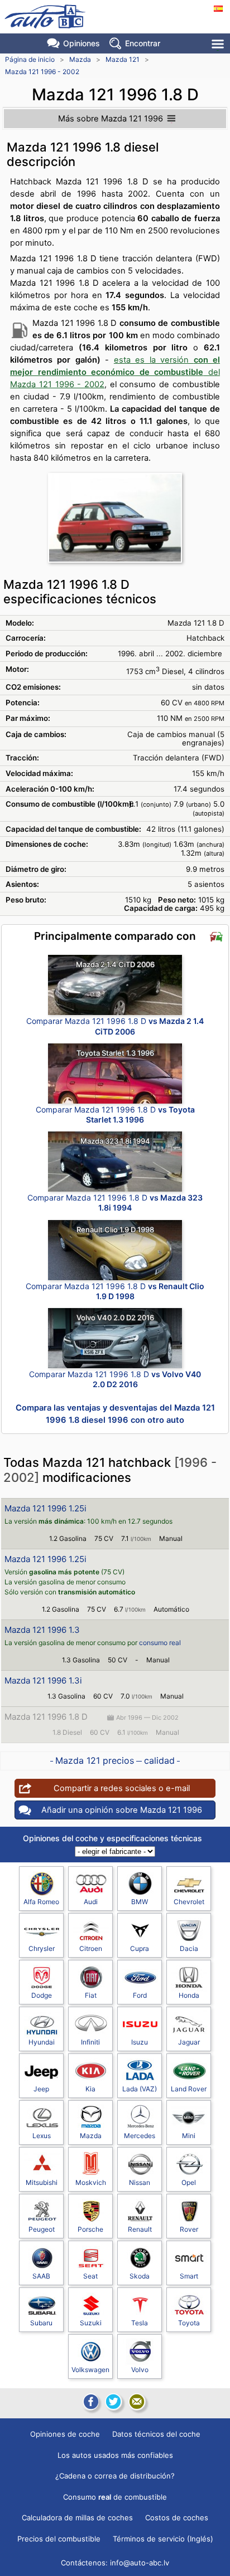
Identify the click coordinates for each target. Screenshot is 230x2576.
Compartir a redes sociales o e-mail (122, 1788)
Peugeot (42, 2229)
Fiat (91, 1995)
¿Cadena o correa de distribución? (115, 2476)
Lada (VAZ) (140, 2089)
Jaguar (189, 2042)
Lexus (42, 2136)
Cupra (140, 1948)
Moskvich (91, 2182)
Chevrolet (189, 1902)
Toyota (189, 2323)
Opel (189, 2182)
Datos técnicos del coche (156, 2434)
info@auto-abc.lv (140, 2563)
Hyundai (42, 2042)
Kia (90, 2089)
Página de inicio (30, 59)
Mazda (80, 59)
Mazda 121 (123, 59)
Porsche (90, 2229)
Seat (90, 2276)
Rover (189, 2229)
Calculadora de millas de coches (77, 2518)
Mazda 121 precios (95, 1760)
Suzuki (91, 2323)
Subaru (41, 2323)
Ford (140, 1995)
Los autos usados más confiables (115, 2455)
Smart (189, 2276)
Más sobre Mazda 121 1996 (111, 119)
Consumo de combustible (115, 2497)
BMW (140, 1902)
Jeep (41, 2089)
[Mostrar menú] (219, 44)
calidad (159, 1760)
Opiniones (82, 43)
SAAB (41, 2276)
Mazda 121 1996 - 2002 (42, 72)
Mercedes (140, 2136)
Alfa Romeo (41, 1902)
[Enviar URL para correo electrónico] (137, 2402)
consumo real (160, 1643)
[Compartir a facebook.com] (90, 2402)
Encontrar (143, 43)
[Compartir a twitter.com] (113, 2402)
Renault (140, 2229)
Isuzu (140, 2042)
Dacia (189, 1948)
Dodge (42, 1995)
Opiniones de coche (65, 2434)
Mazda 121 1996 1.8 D (46, 1717)
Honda (189, 1995)
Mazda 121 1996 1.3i (43, 1680)
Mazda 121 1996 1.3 (42, 1630)
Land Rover (189, 2089)
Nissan (140, 2182)
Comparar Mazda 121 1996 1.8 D (115, 1026)
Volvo (140, 2370)
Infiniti (90, 2042)
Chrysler (42, 1948)
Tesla (140, 2323)
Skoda (140, 2276)
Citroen (91, 1948)
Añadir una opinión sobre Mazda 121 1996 (122, 1810)
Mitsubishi (42, 2182)
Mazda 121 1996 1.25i (45, 1508)
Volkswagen (90, 2370)
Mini (189, 2136)
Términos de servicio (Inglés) (163, 2539)
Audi (91, 1902)
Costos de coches (177, 2518)
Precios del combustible (59, 2539)
